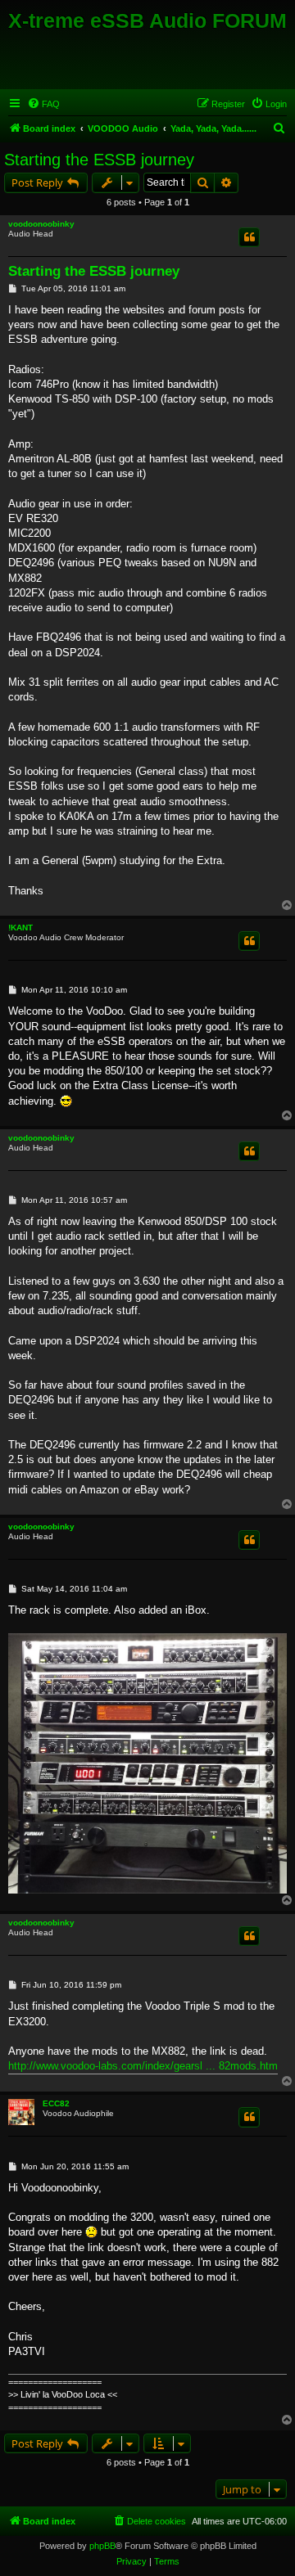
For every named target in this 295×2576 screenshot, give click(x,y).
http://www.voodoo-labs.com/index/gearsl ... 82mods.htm (143, 2066)
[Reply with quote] (249, 237)
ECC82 (56, 2103)
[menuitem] (43, 104)
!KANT (20, 928)
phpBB (102, 2546)
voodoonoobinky (41, 224)
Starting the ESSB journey (99, 160)
